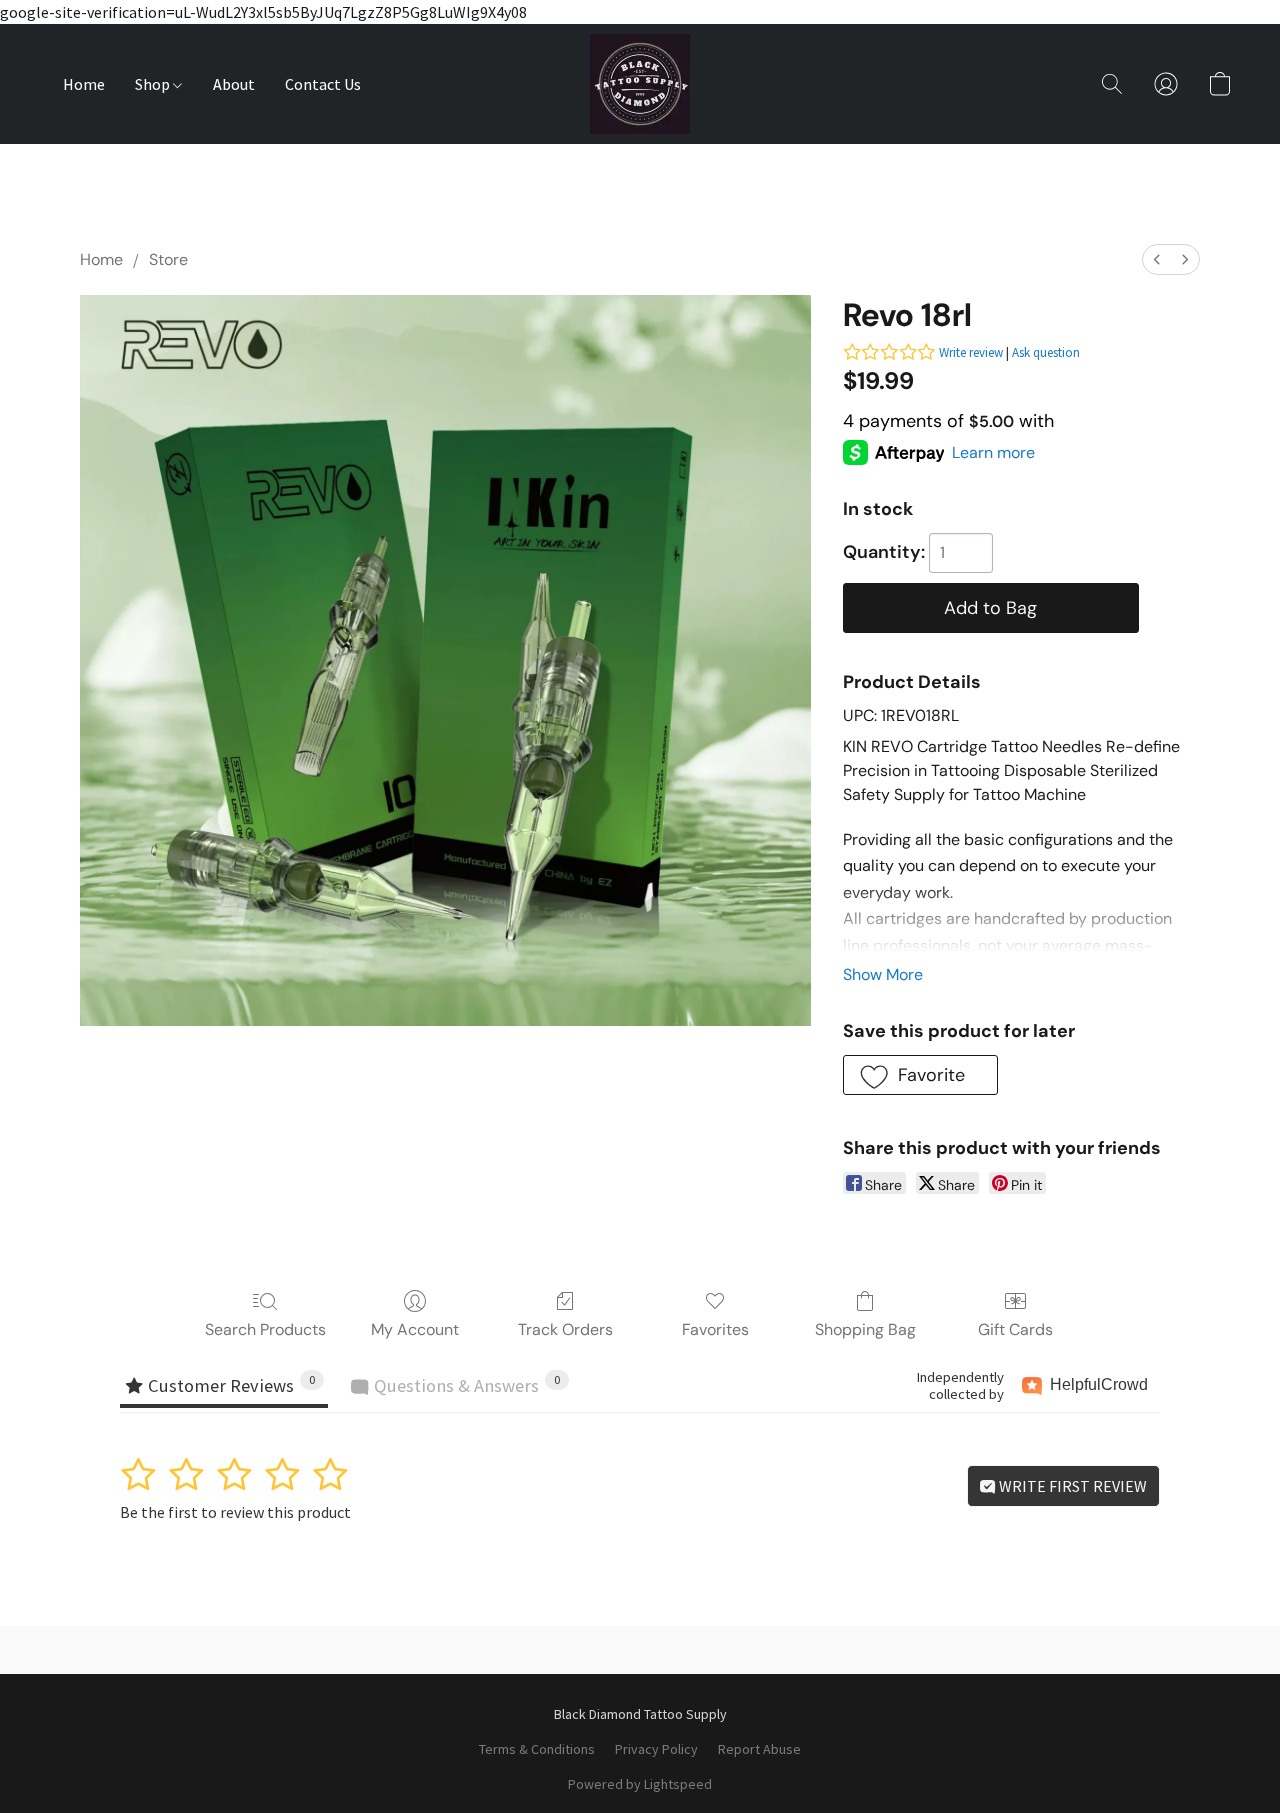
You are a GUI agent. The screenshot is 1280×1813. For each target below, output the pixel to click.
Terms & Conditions (537, 1749)
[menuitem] (1157, 259)
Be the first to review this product (235, 1512)
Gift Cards (1015, 1329)
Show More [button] (883, 974)
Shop (154, 84)
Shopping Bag (865, 1329)
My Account (415, 1329)
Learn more (993, 452)
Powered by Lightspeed (640, 1784)
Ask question (1046, 352)
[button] (640, 84)
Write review (971, 352)
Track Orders (565, 1329)
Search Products (265, 1329)
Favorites (715, 1329)
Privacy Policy (656, 1749)
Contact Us (323, 84)
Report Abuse (759, 1749)
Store (168, 259)
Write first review (1071, 1486)
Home (84, 84)
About (234, 84)
